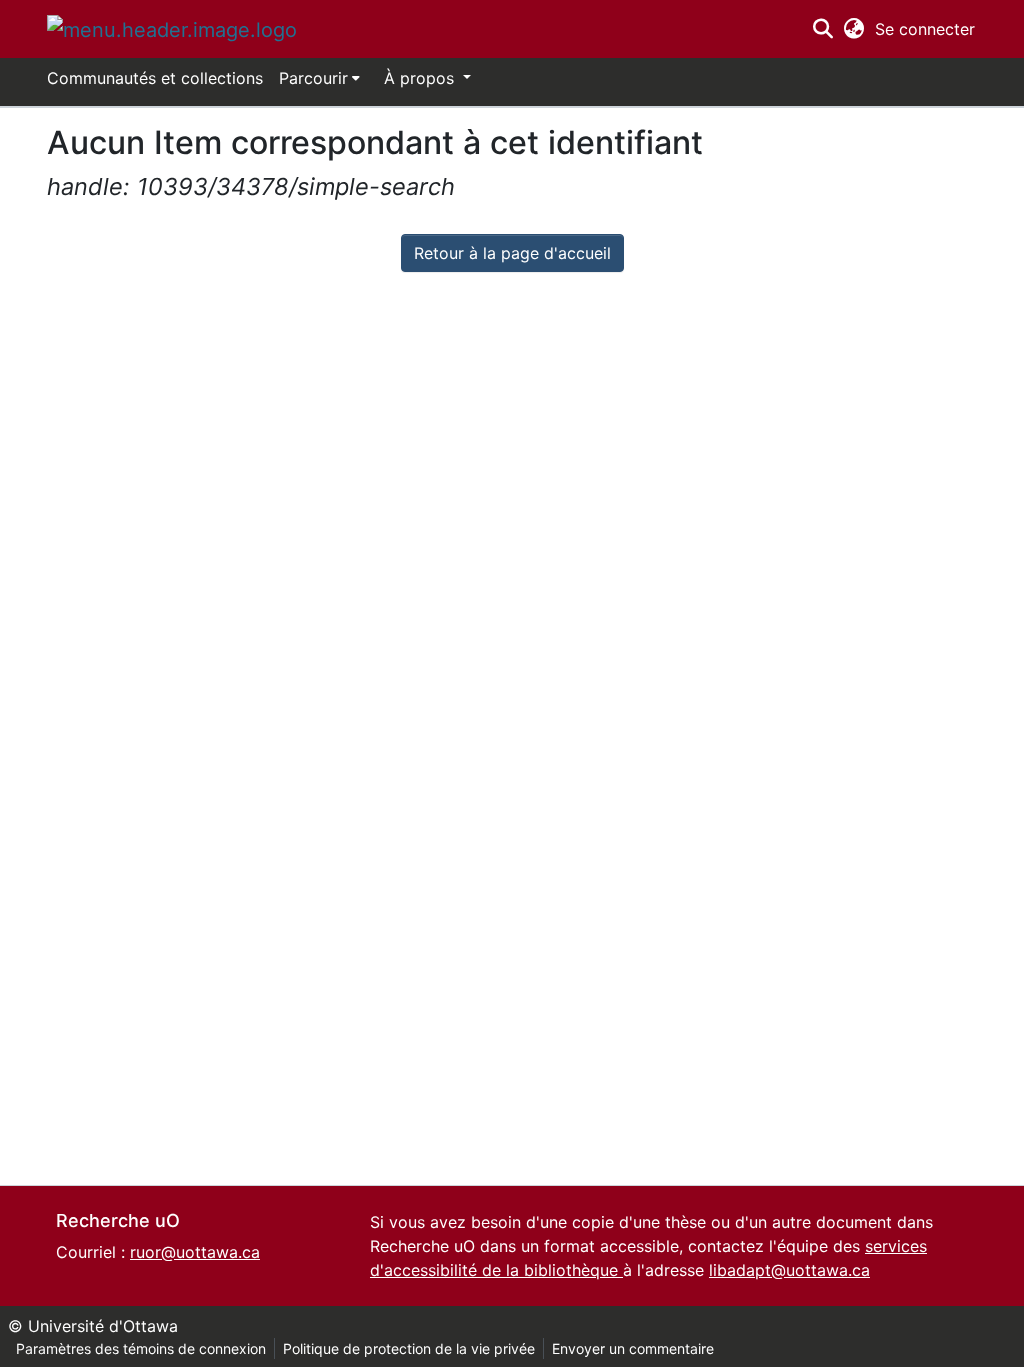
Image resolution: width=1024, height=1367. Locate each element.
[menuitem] (319, 78)
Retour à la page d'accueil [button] (512, 253)
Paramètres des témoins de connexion (141, 1348)
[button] (172, 29)
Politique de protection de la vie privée (409, 1348)
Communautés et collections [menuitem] (155, 78)
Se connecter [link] (926, 29)
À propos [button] (421, 78)
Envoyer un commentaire (633, 1348)
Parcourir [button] (313, 78)
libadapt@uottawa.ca (789, 1270)
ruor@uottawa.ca (195, 1252)
